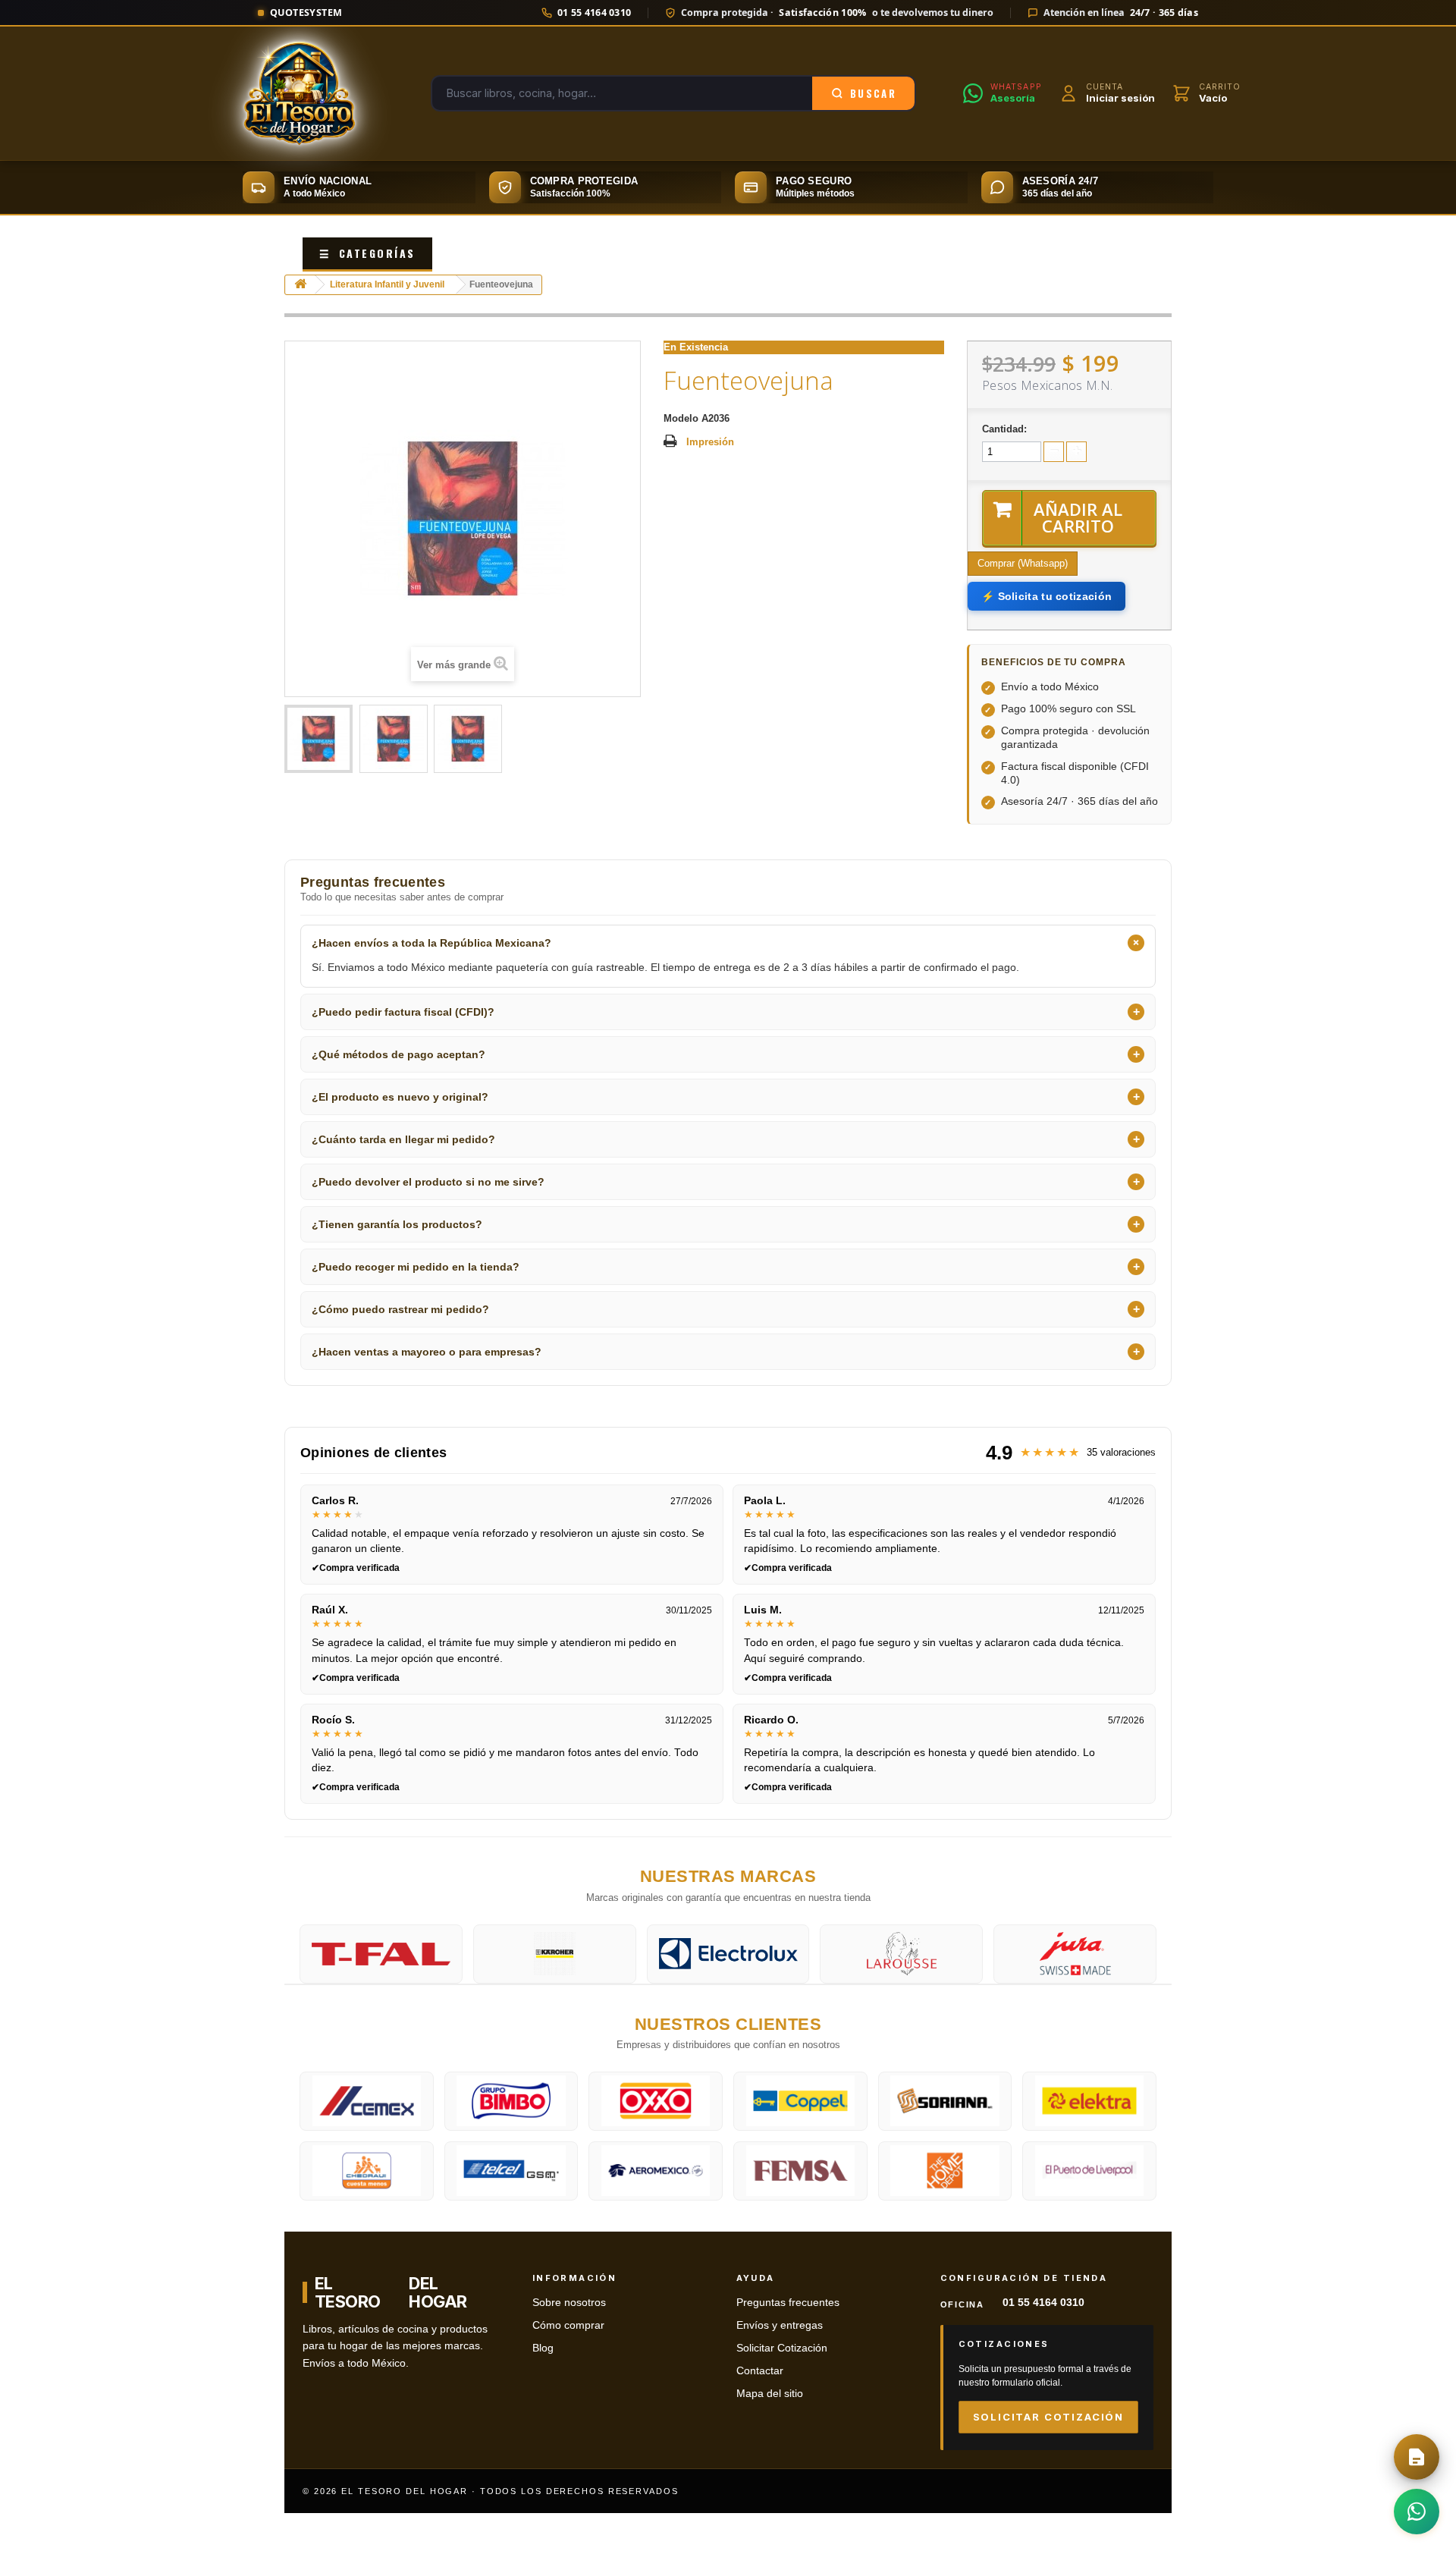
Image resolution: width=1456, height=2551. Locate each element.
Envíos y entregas (780, 2325)
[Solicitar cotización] (1417, 2457)
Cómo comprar (568, 2325)
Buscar (873, 93)
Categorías (367, 253)
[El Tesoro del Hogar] (300, 93)
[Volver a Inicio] (300, 285)
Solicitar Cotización (782, 2348)
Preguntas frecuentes (788, 2303)
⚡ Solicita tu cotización (1046, 596)
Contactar (760, 2371)
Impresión (710, 442)
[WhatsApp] (1417, 2512)
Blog (543, 2348)
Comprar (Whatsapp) (1023, 563)
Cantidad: (1004, 429)
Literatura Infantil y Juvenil (387, 284)
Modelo (681, 418)
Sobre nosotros (569, 2303)
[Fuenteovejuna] (318, 739)
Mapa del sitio (770, 2394)
